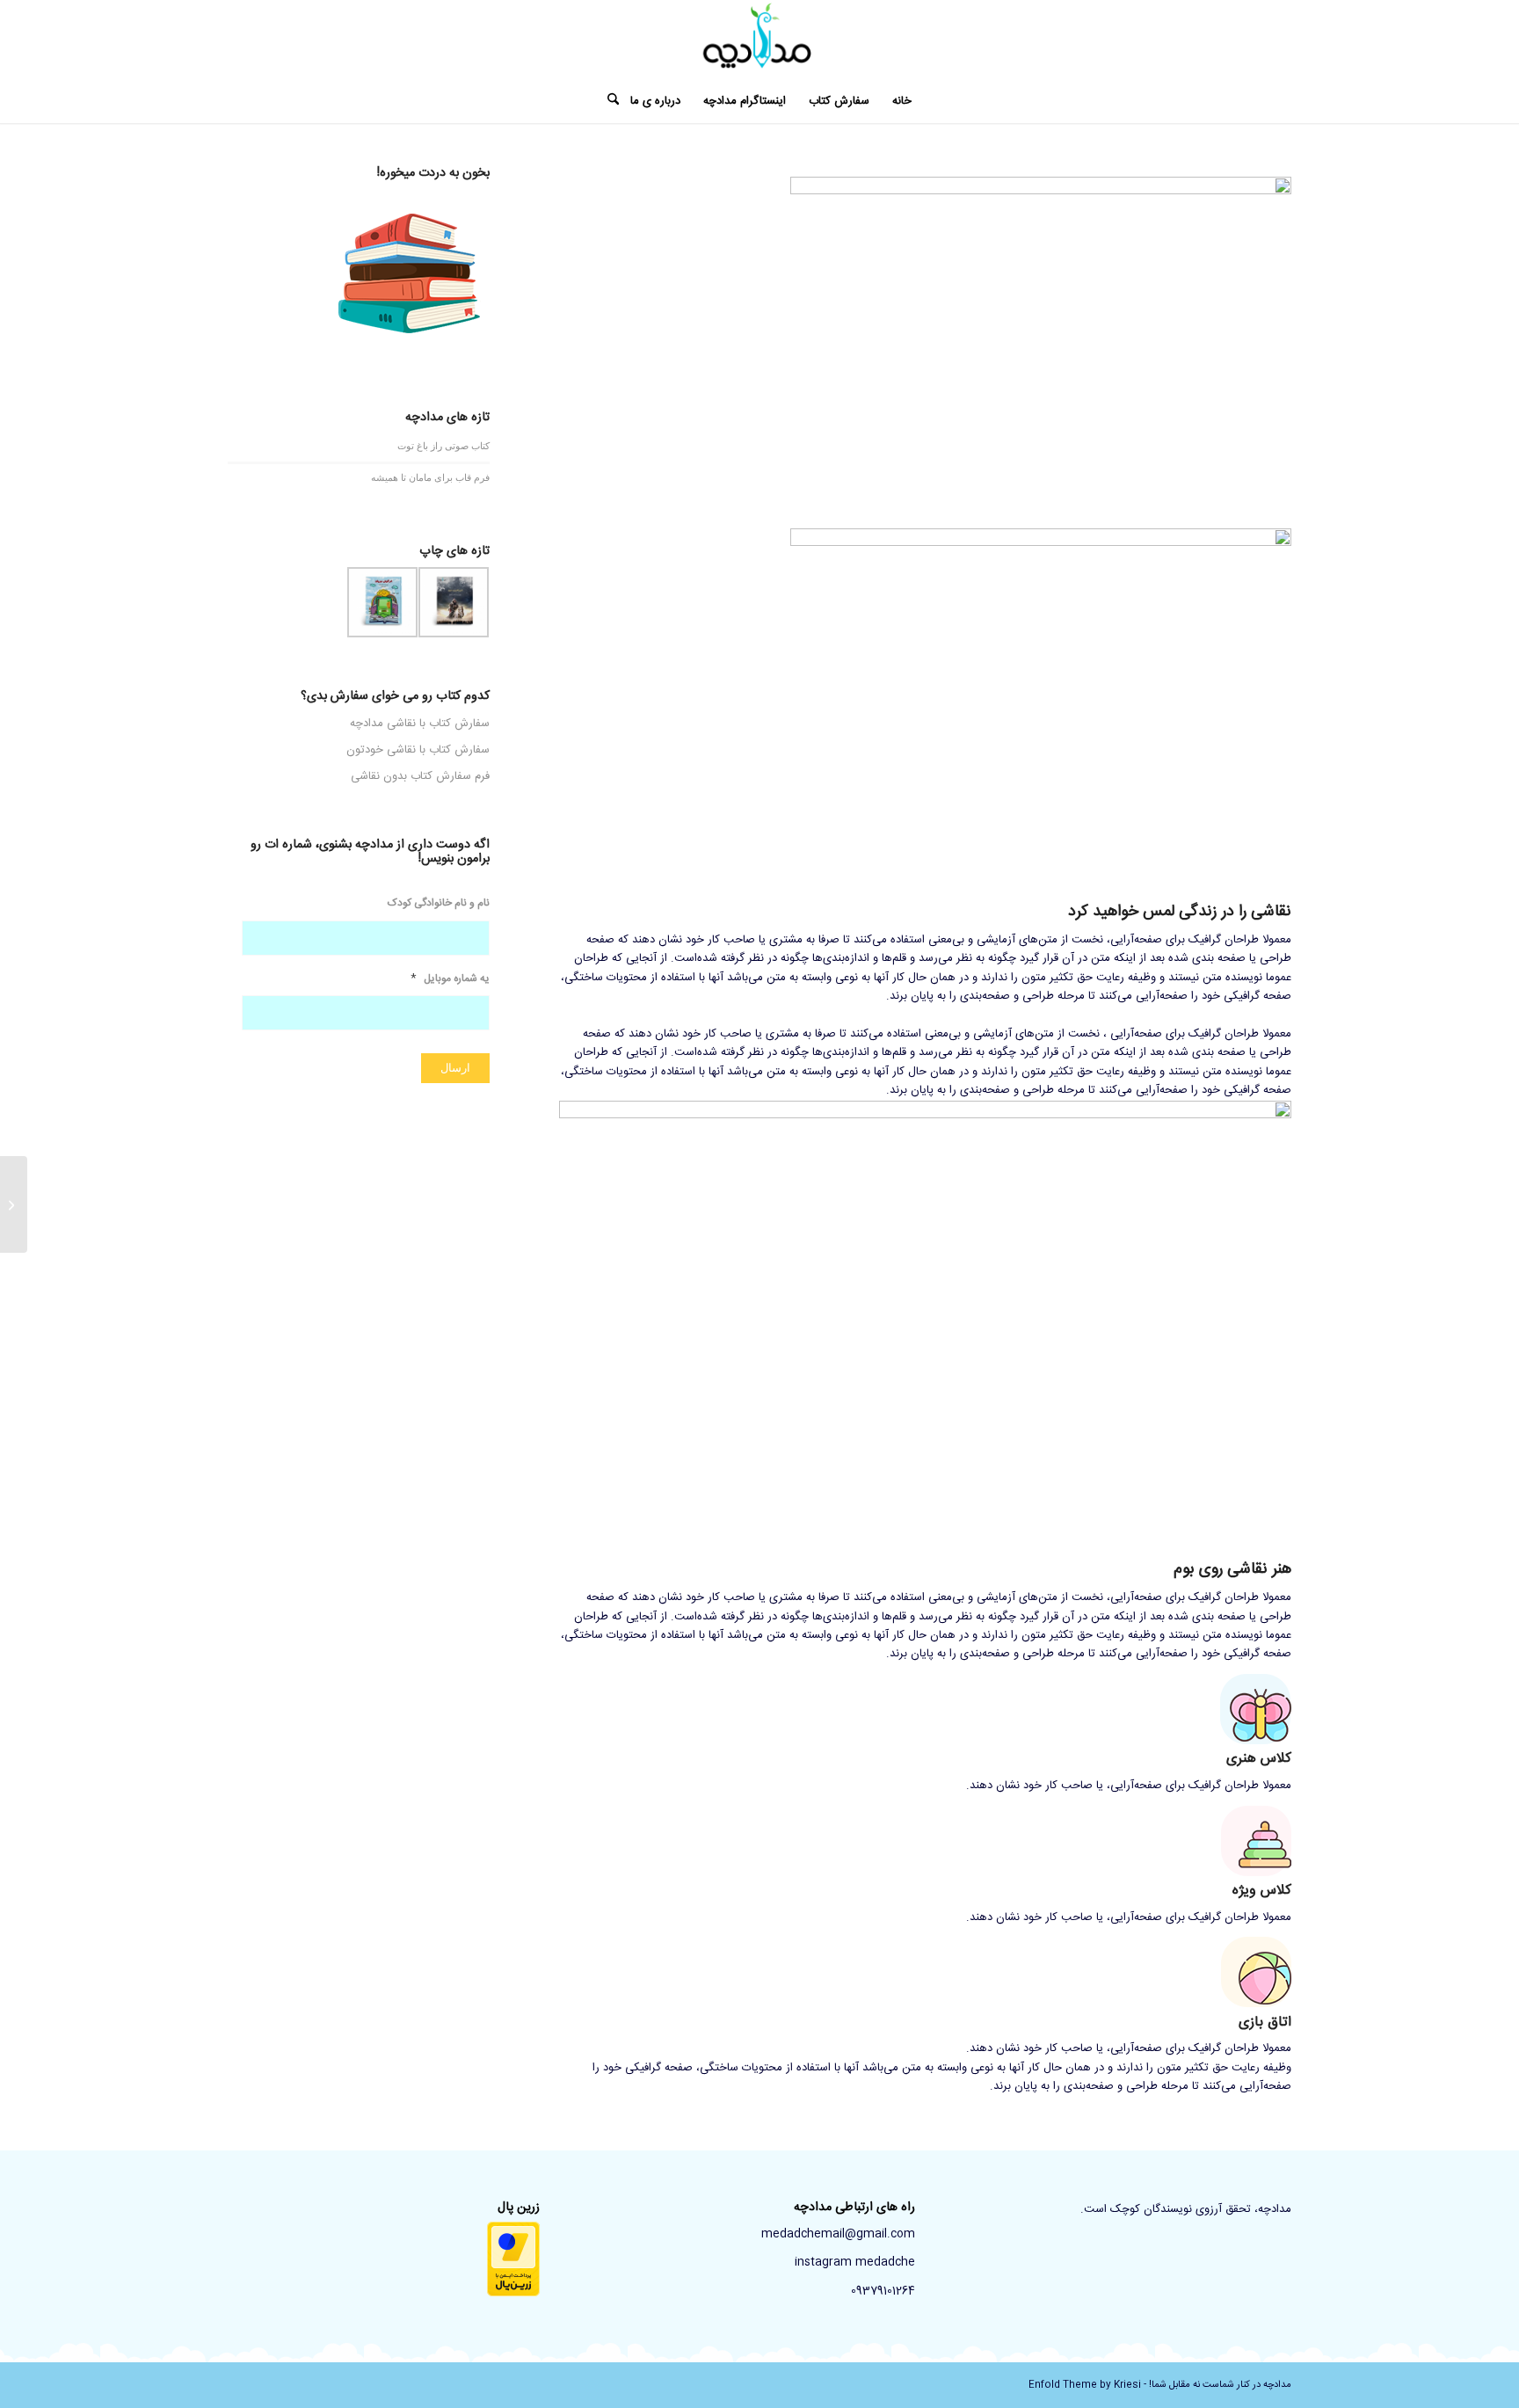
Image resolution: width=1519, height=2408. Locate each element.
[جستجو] (607, 101)
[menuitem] (902, 101)
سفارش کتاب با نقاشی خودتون (418, 750)
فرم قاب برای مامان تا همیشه (430, 477)
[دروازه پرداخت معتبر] (513, 2294)
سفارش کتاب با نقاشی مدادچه (420, 724)
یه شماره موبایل (450, 979)
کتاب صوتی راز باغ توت (443, 445)
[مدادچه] (759, 40)
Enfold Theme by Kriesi (1085, 2385)
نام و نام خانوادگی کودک (439, 904)
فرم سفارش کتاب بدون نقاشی (420, 776)
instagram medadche (855, 2262)
